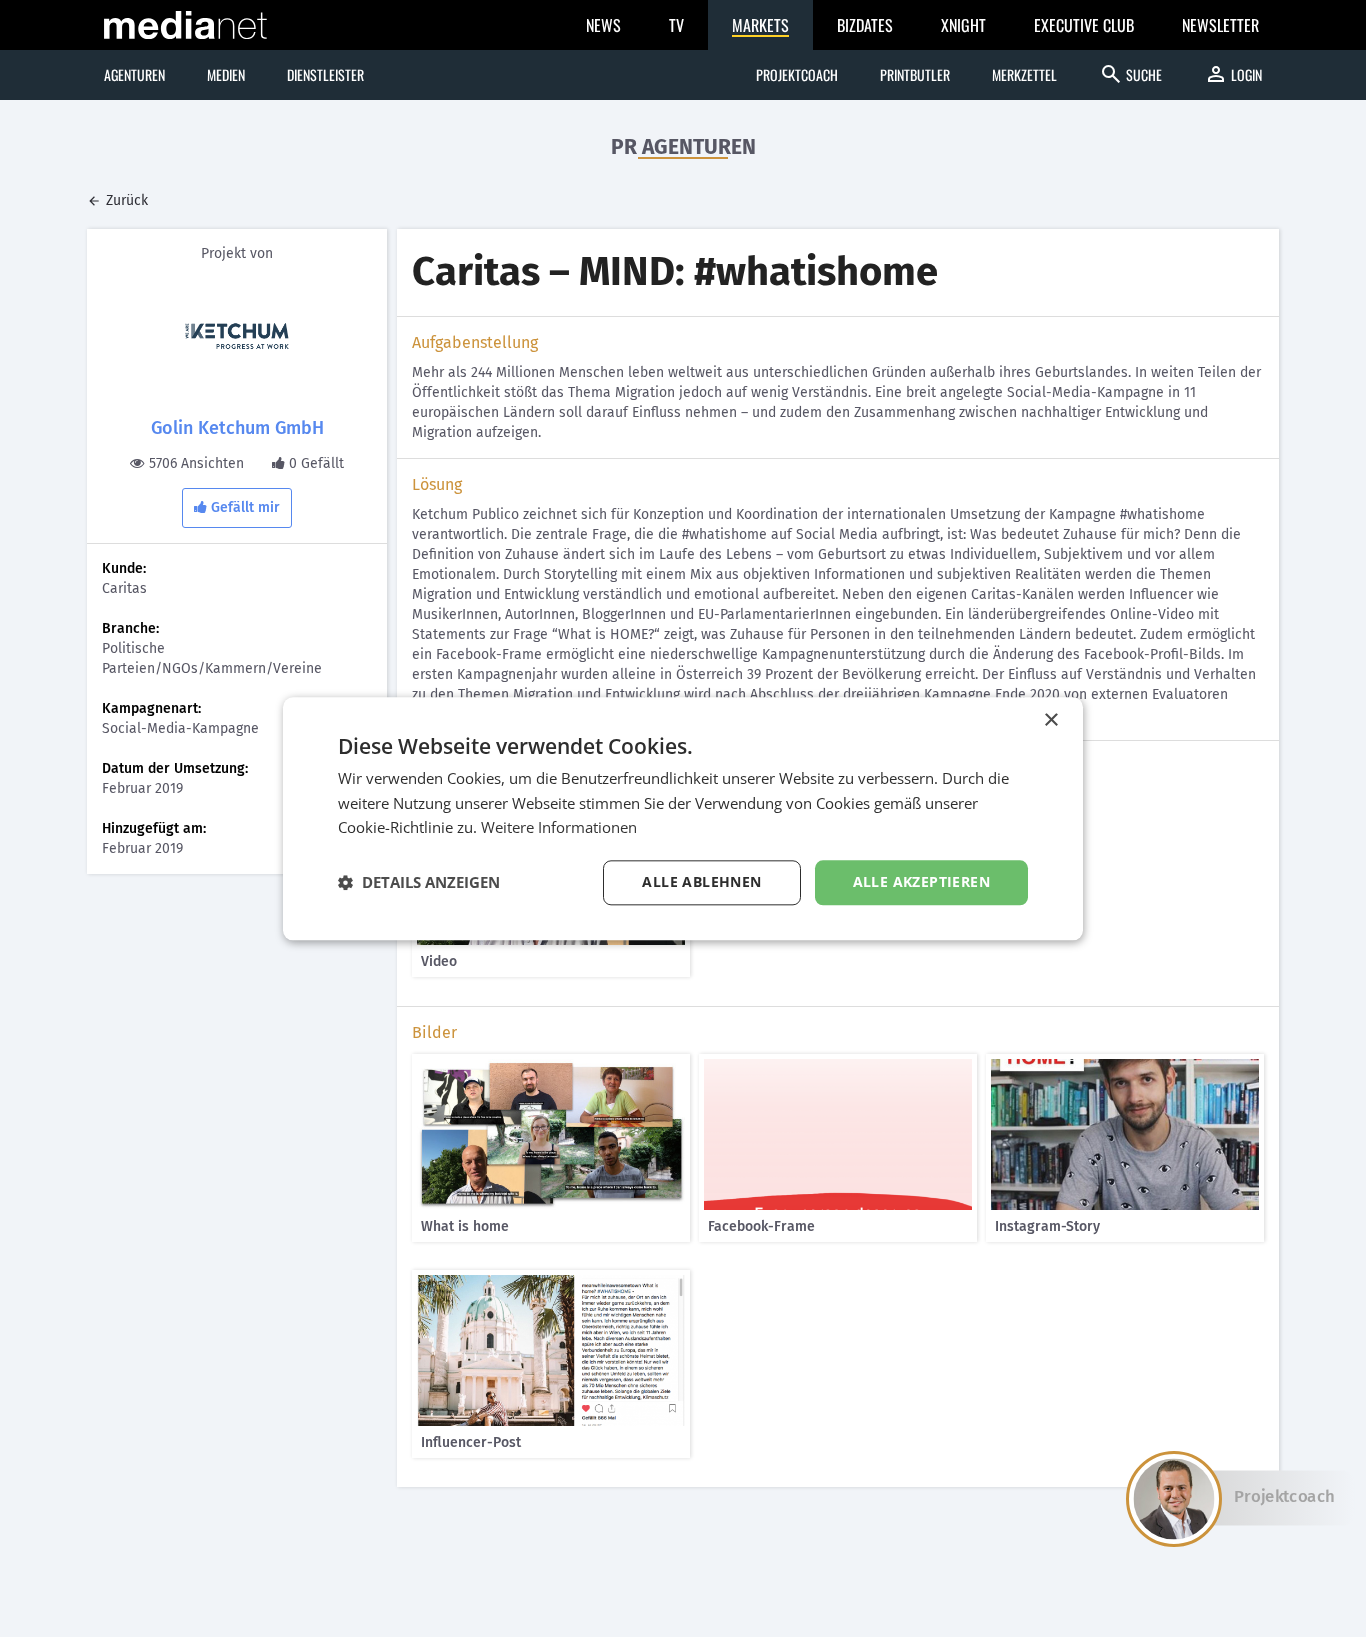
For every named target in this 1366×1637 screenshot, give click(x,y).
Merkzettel (1024, 74)
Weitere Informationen (559, 828)
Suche (1130, 74)
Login (1233, 74)
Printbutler (915, 74)
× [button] (1050, 720)
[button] (419, 883)
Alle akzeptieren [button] (921, 881)
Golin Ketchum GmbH (237, 428)
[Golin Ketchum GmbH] (237, 336)
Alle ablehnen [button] (701, 881)
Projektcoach (797, 74)
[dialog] (683, 818)
